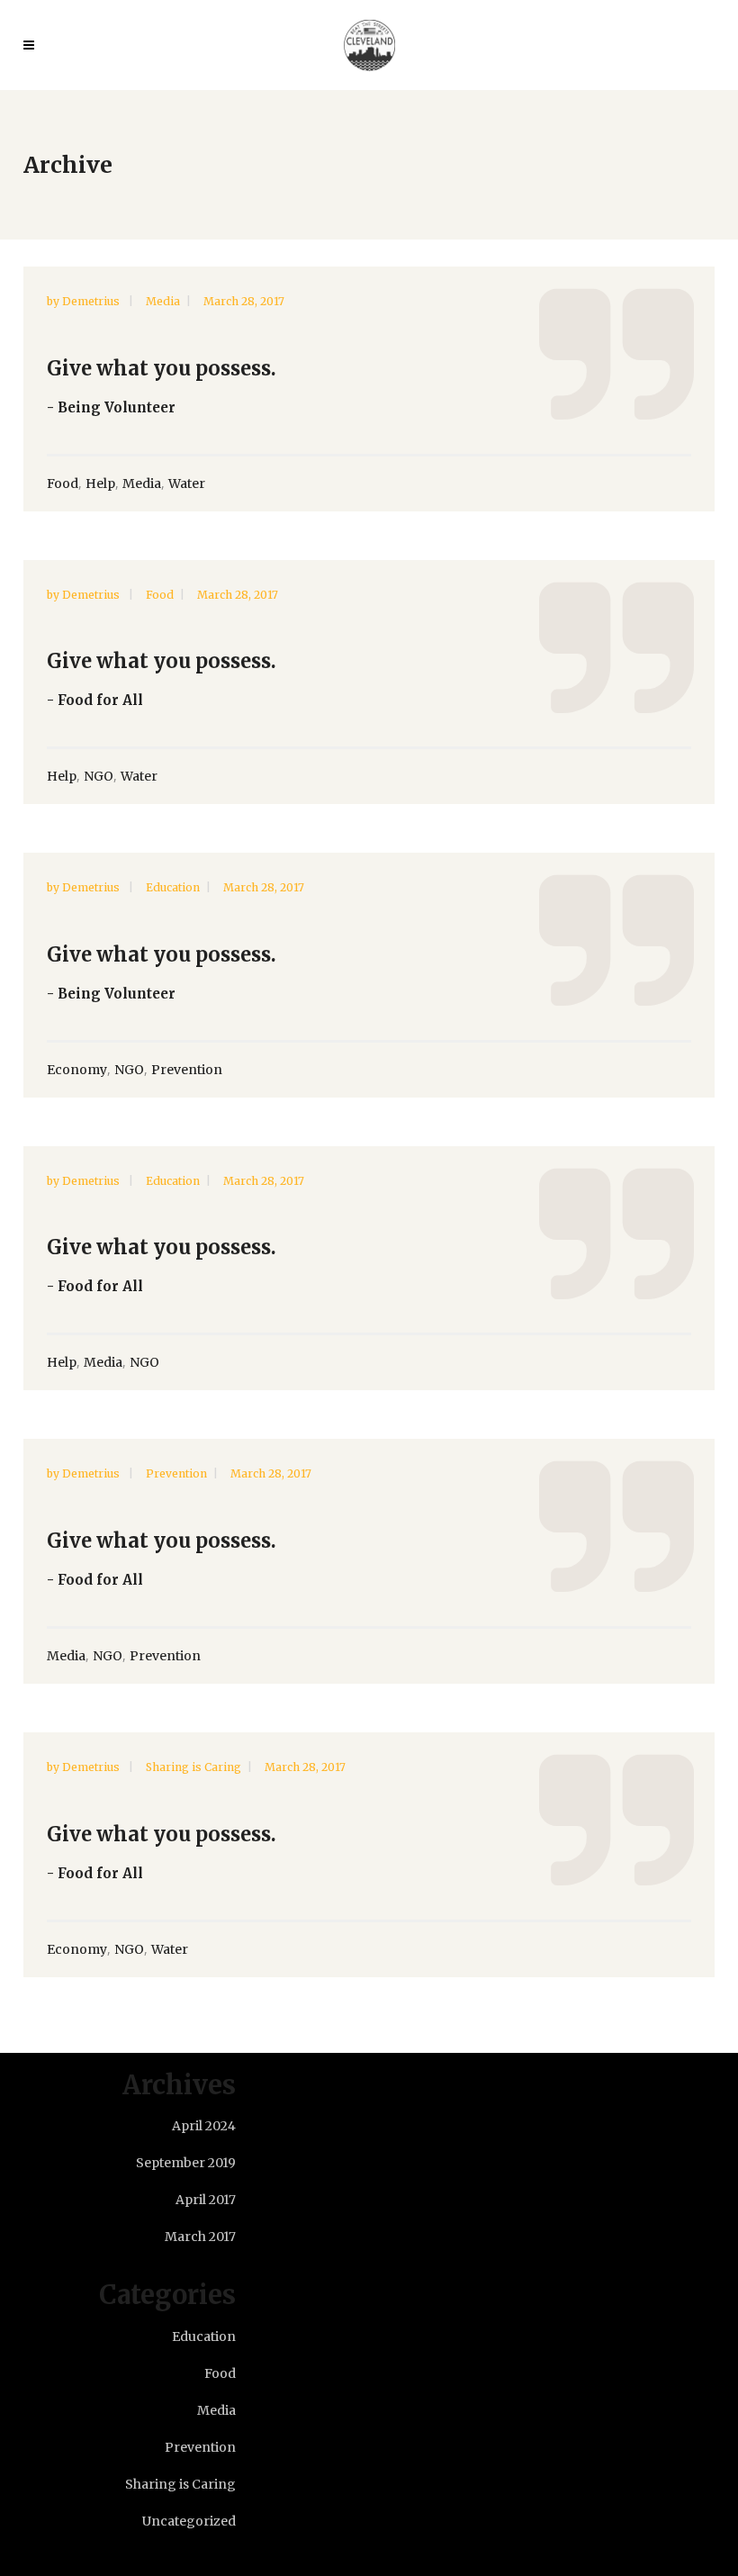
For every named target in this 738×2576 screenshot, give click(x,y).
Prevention (187, 1070)
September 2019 (186, 2163)
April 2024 (204, 2126)
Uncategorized (189, 2521)
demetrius (92, 301)
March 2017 (200, 2237)
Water (187, 484)
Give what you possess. (162, 368)
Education (173, 887)
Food (63, 484)
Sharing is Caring (193, 1767)
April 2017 (206, 2200)
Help (100, 484)
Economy (77, 1070)
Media (163, 301)
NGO (99, 776)
